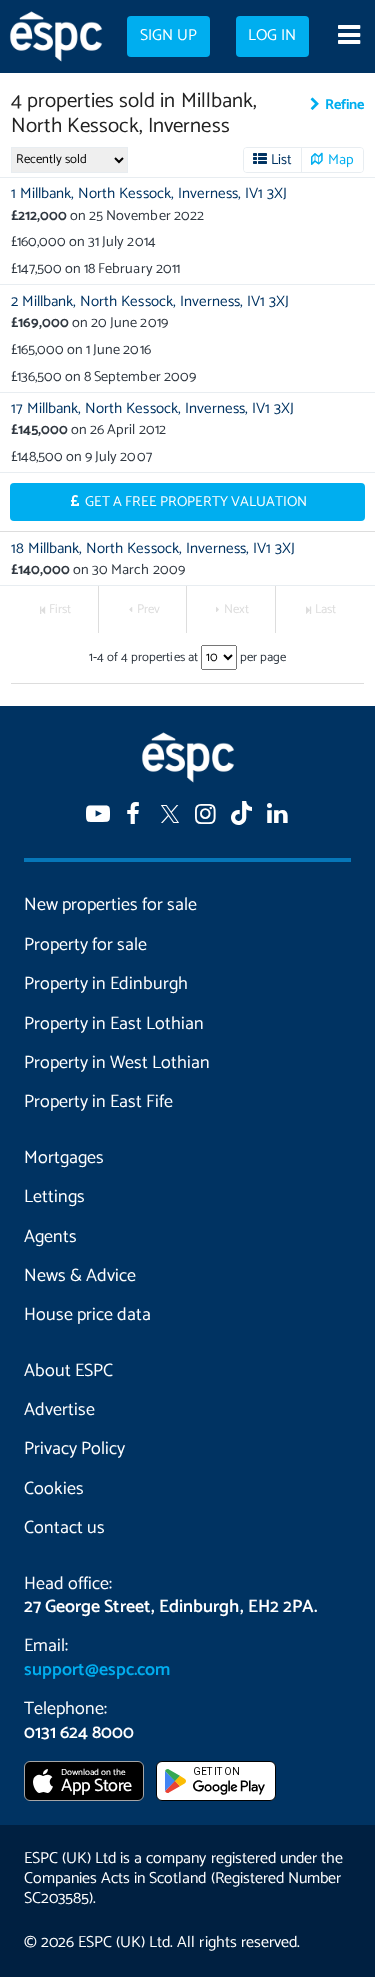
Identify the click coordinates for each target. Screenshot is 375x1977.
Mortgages (64, 1158)
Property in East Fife (98, 1102)
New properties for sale (110, 905)
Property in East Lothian (114, 1024)
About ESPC (68, 1371)
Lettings (54, 1197)
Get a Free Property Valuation (196, 502)
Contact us (64, 1528)
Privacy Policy (74, 1449)
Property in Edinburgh (106, 984)
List (281, 160)
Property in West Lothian (117, 1063)
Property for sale (85, 945)
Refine (344, 105)
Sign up (168, 36)
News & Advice (80, 1276)
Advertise (59, 1410)
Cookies (54, 1489)
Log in (272, 36)
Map (341, 160)
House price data (87, 1315)
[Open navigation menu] (348, 37)
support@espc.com (97, 1670)
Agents (50, 1237)
